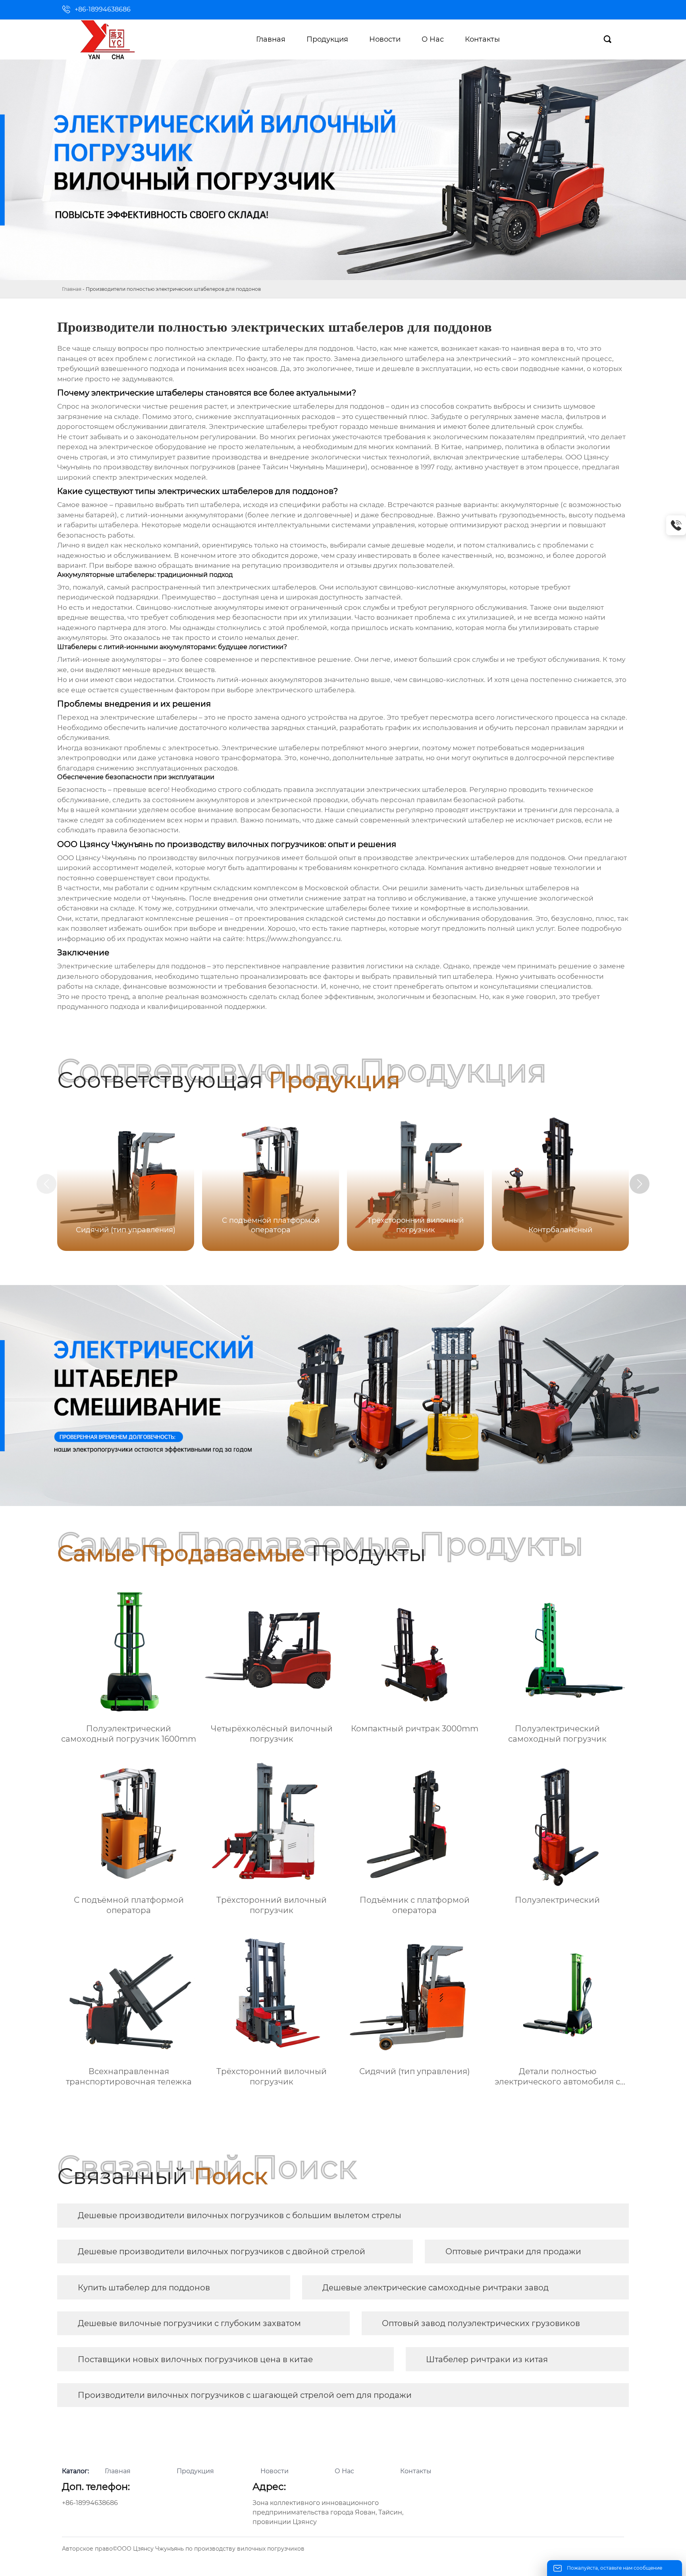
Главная (72, 289)
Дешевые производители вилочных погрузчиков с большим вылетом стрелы (240, 2215)
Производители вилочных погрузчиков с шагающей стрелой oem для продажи (245, 2395)
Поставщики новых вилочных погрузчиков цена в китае (195, 2359)
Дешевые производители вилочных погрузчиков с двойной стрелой (222, 2251)
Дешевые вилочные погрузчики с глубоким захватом (189, 2323)
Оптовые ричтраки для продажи (513, 2251)
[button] (640, 1184)
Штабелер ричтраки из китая (487, 2359)
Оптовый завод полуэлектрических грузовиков (481, 2323)
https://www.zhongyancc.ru (293, 939)
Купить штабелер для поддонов (144, 2288)
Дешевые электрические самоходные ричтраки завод (435, 2288)
